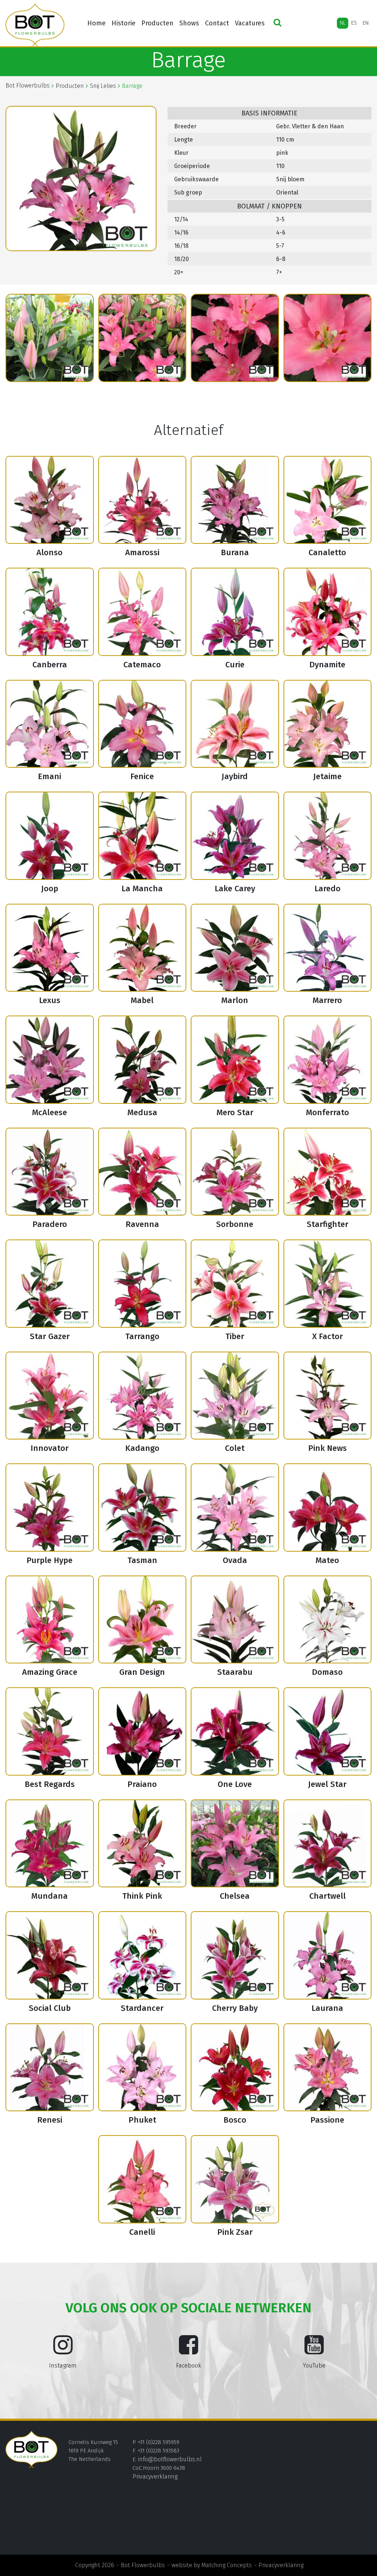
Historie (124, 23)
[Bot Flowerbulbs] (35, 25)
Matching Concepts (227, 2565)
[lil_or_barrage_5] (235, 338)
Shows (189, 23)
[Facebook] (188, 2351)
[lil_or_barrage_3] (50, 338)
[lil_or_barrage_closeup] (328, 338)
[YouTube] (314, 2351)
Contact (217, 23)
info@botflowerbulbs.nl (170, 2459)
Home (96, 23)
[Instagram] (63, 2351)
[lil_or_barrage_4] (142, 338)
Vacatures (250, 23)
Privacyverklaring (155, 2477)
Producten (157, 23)
